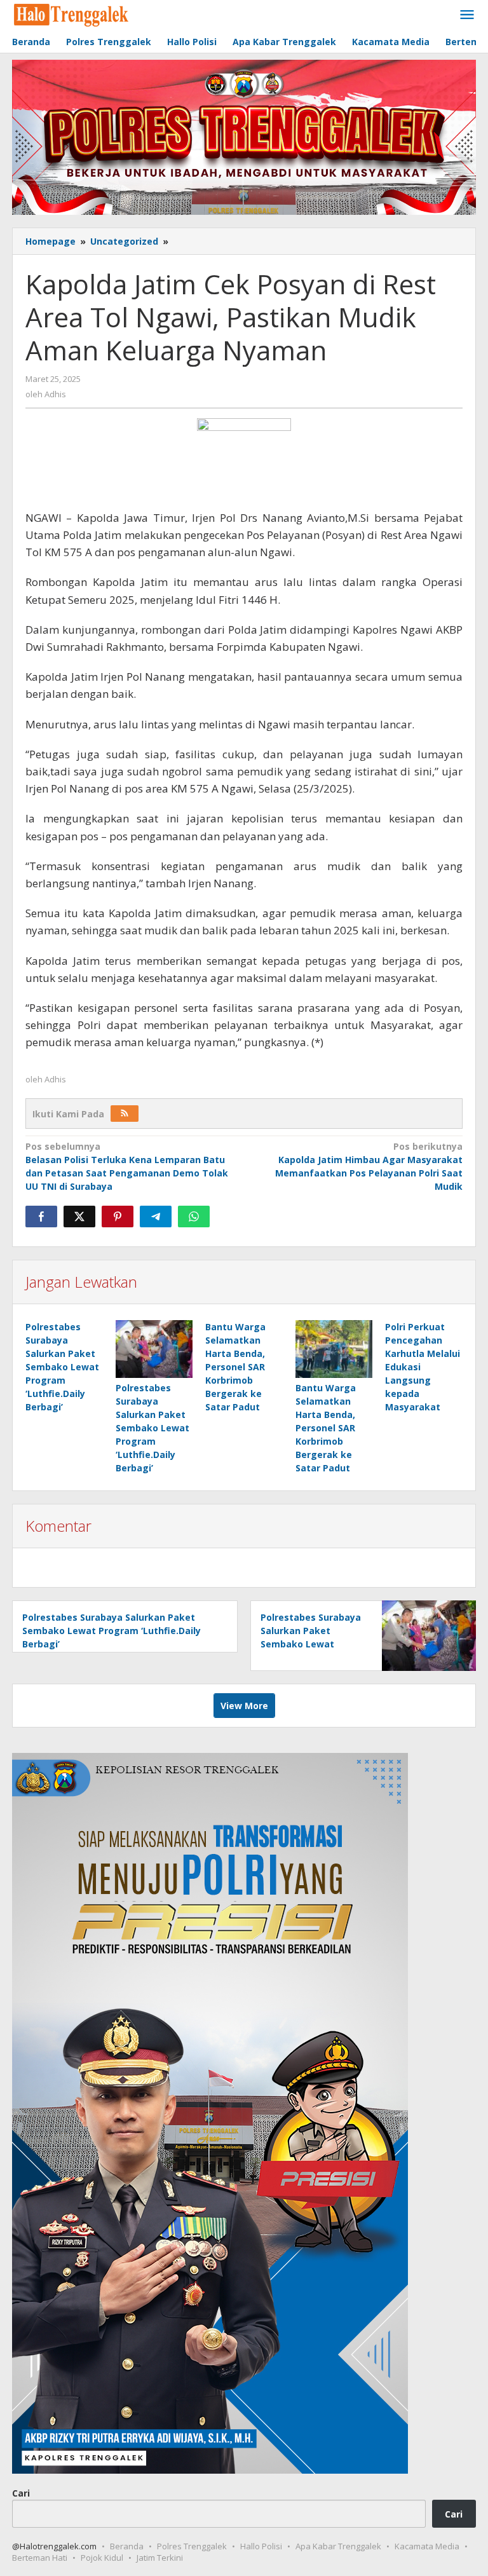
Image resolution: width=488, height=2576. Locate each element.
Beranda (127, 2546)
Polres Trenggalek (192, 2546)
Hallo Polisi (261, 2546)
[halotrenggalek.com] (71, 14)
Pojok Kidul (102, 2558)
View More (244, 1706)
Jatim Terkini (160, 2558)
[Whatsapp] (194, 1216)
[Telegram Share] (156, 1216)
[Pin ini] (118, 1216)
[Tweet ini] (79, 1216)
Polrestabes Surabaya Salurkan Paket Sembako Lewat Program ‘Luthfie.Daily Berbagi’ (62, 1367)
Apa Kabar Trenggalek (338, 2546)
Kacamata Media (427, 2546)
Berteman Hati (40, 2558)
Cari (21, 2493)
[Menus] (467, 15)
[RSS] (125, 1114)
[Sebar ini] (41, 1216)
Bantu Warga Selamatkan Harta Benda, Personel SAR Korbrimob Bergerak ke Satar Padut (235, 1367)
